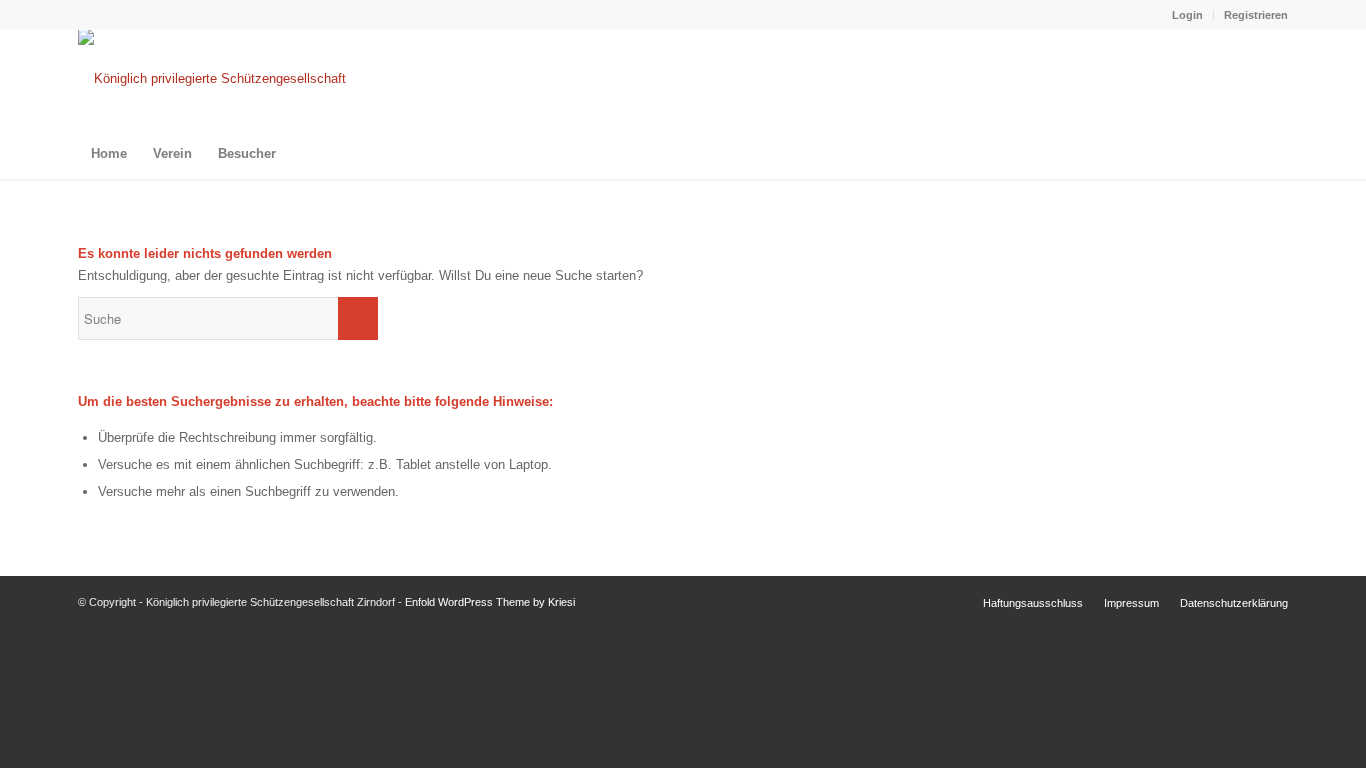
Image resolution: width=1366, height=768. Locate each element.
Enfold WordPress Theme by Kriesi (490, 602)
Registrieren (1256, 15)
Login (1187, 15)
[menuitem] (1188, 15)
